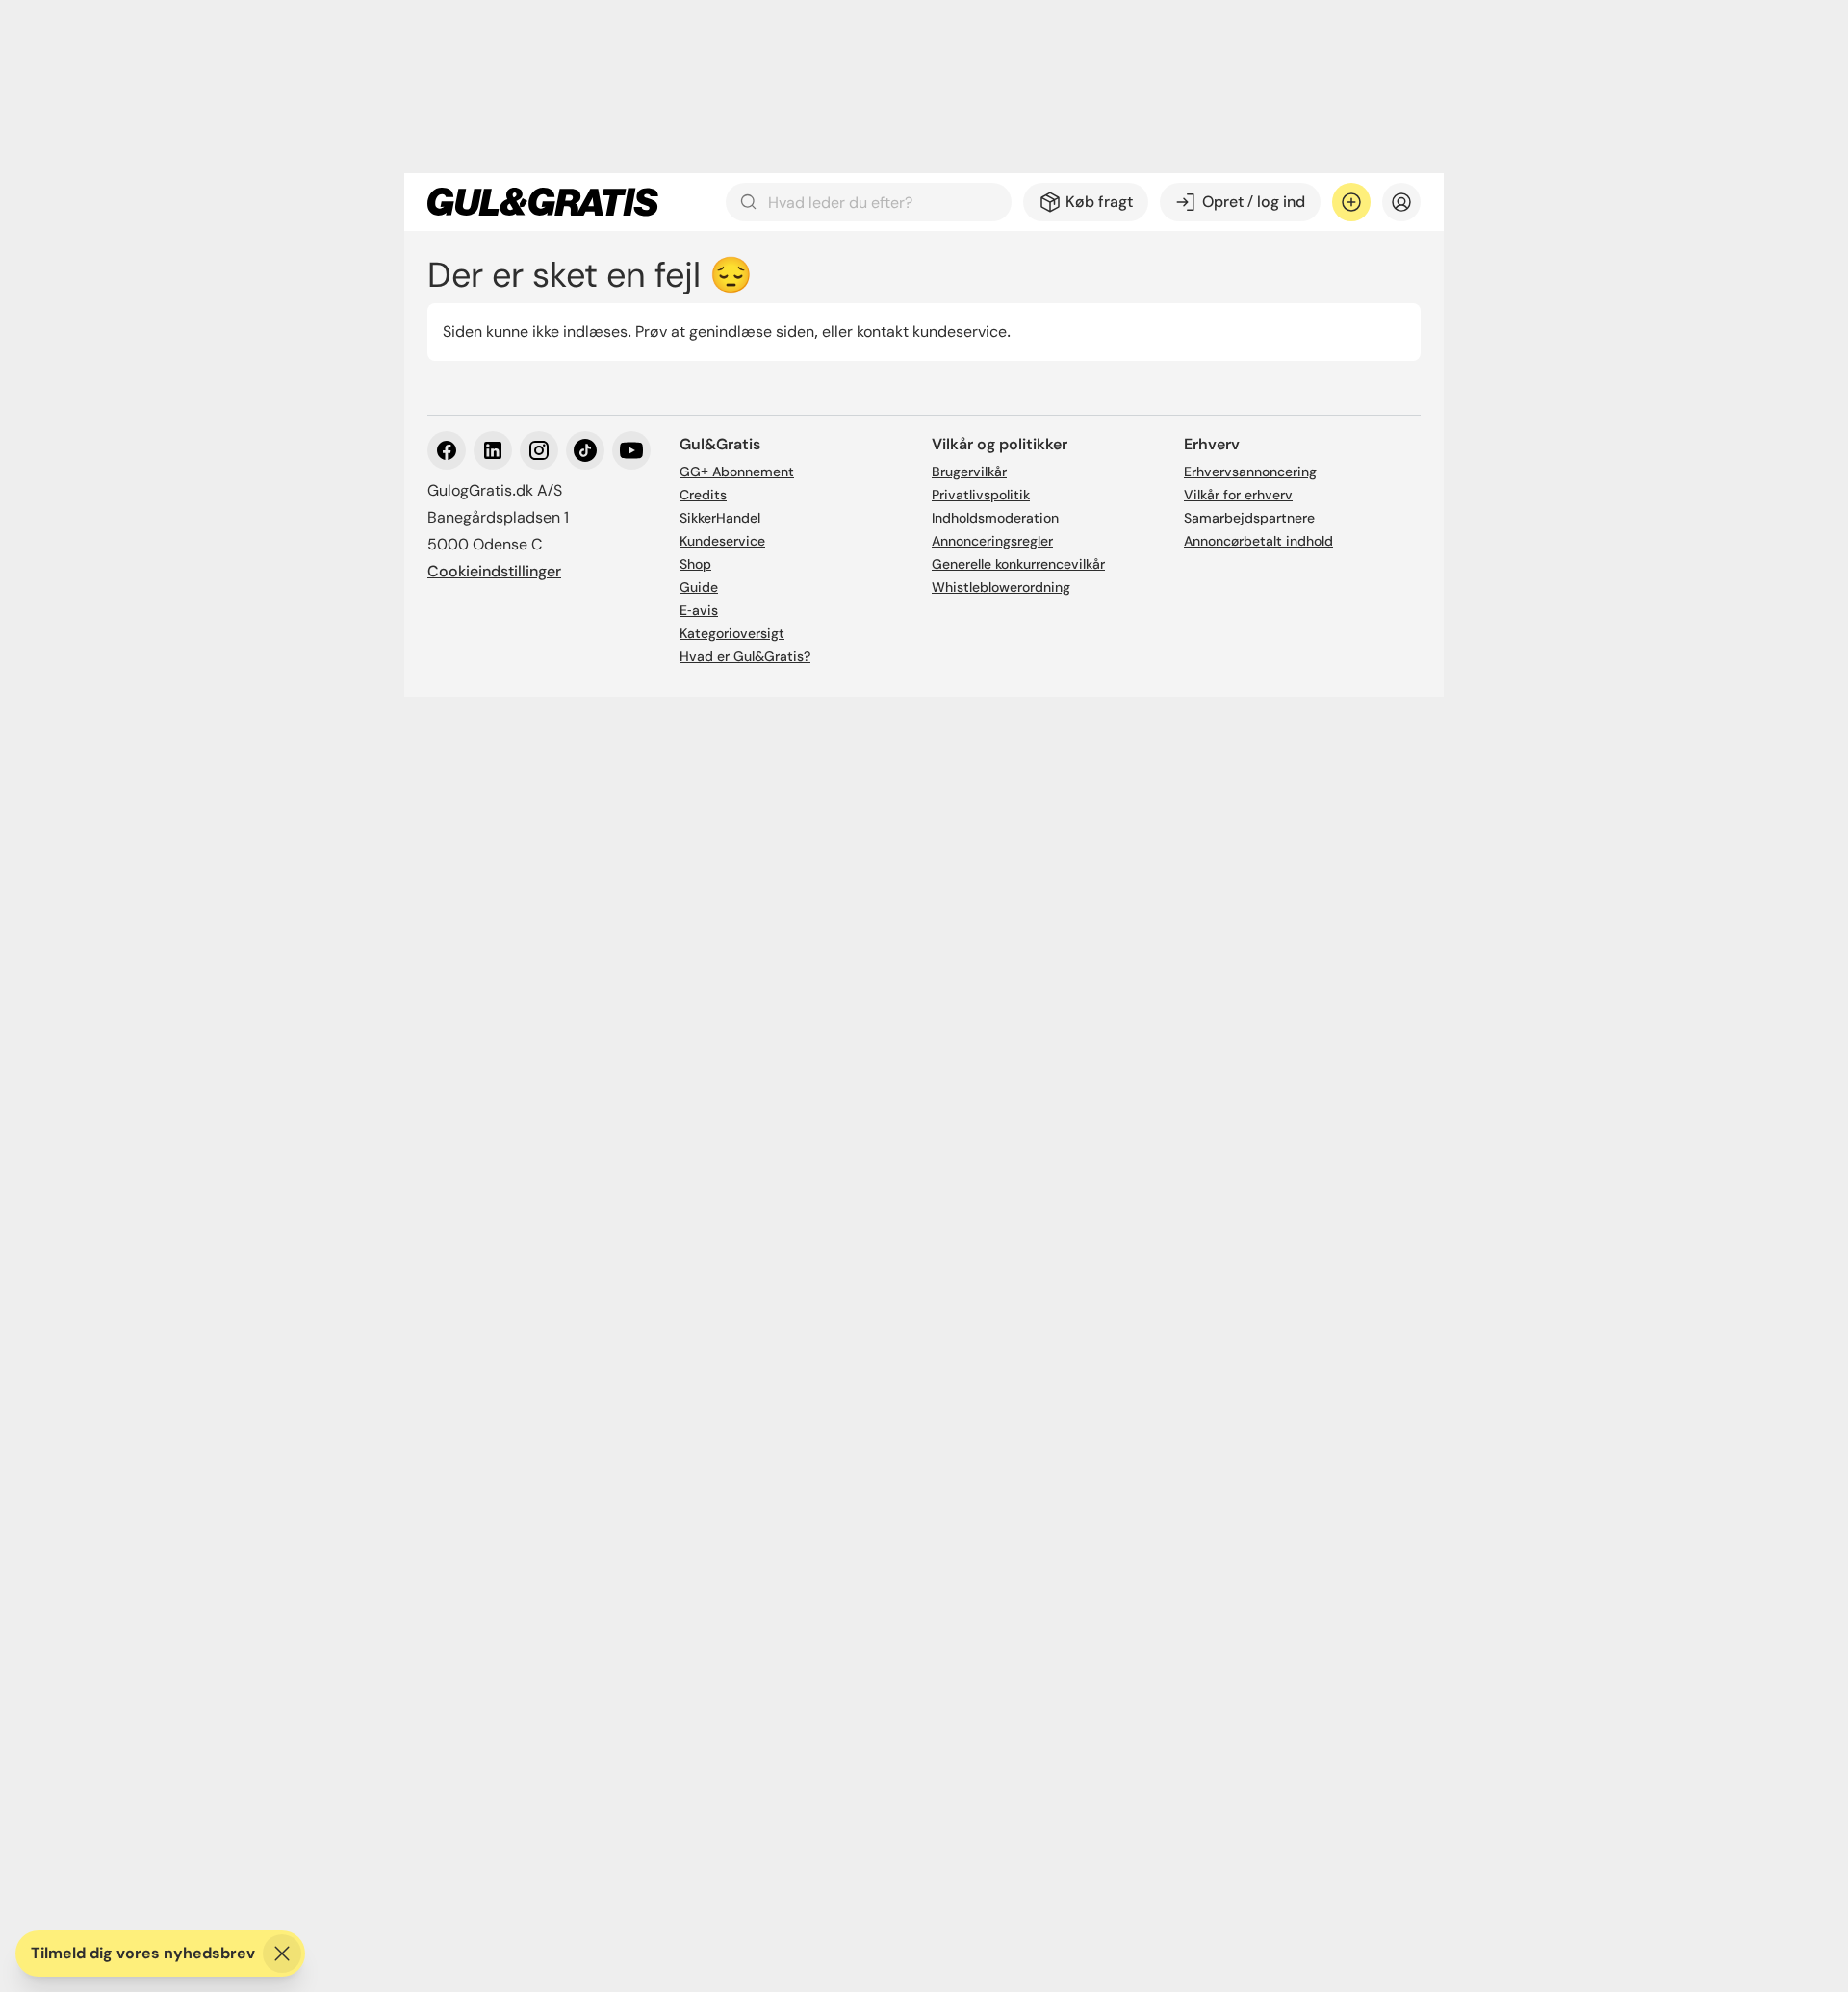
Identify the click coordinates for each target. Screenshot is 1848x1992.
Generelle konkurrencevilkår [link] (1018, 564)
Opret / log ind (1254, 202)
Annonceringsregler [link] (992, 541)
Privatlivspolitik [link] (981, 495)
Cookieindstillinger (494, 571)
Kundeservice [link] (722, 541)
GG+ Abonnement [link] (737, 472)
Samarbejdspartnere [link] (1249, 518)
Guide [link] (699, 587)
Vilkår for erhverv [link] (1238, 495)
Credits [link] (703, 495)
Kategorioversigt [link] (732, 633)
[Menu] (1401, 202)
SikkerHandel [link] (720, 518)
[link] (543, 202)
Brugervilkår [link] (969, 472)
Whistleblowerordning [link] (1001, 587)
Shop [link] (695, 564)
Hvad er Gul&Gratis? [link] (745, 656)
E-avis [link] (699, 610)
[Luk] (282, 1954)
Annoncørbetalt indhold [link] (1258, 541)
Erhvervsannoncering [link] (1250, 472)
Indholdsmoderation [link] (995, 518)
